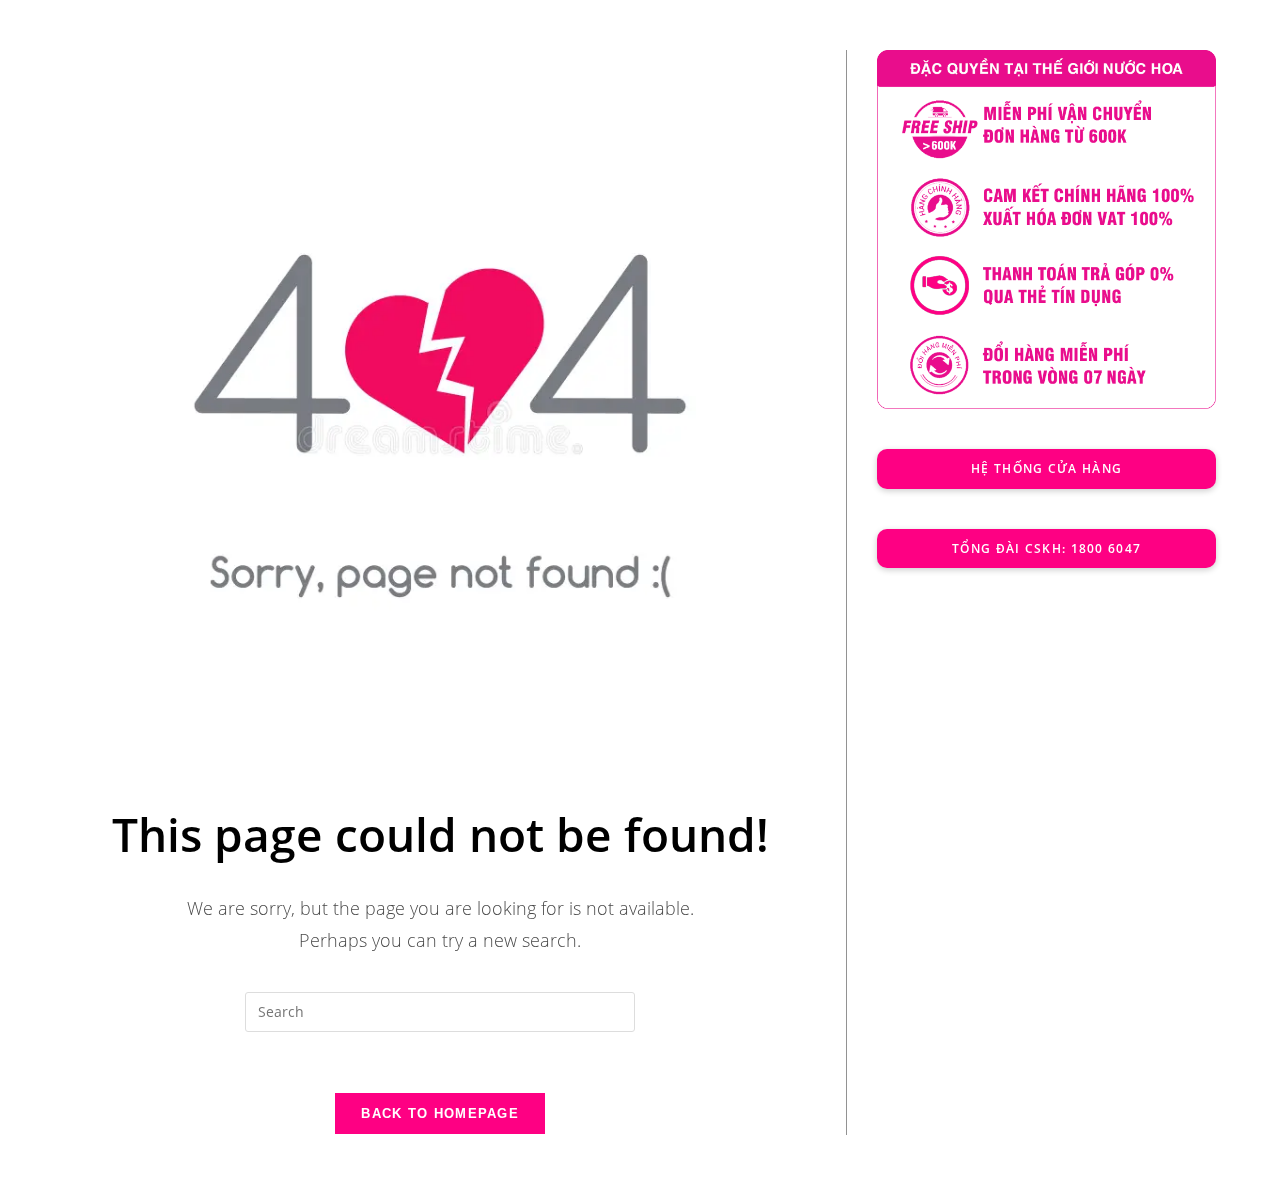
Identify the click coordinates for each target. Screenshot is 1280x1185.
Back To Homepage (440, 1113)
